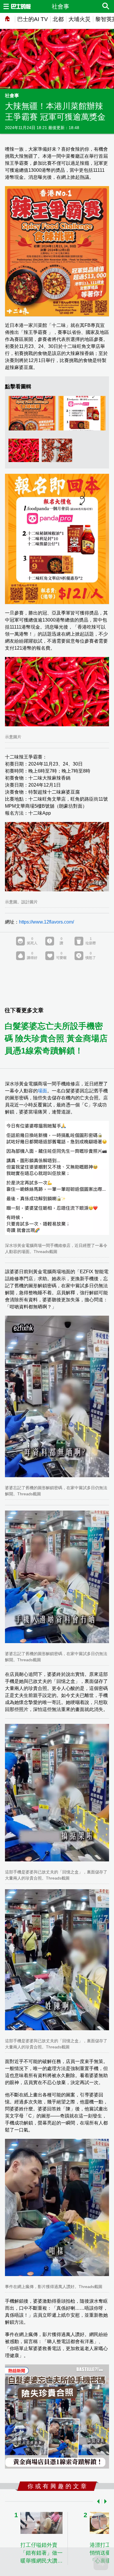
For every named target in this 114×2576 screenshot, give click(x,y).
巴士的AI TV (33, 19)
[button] (97, 2501)
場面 (42, 1091)
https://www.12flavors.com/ (46, 922)
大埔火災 (80, 19)
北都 (58, 19)
